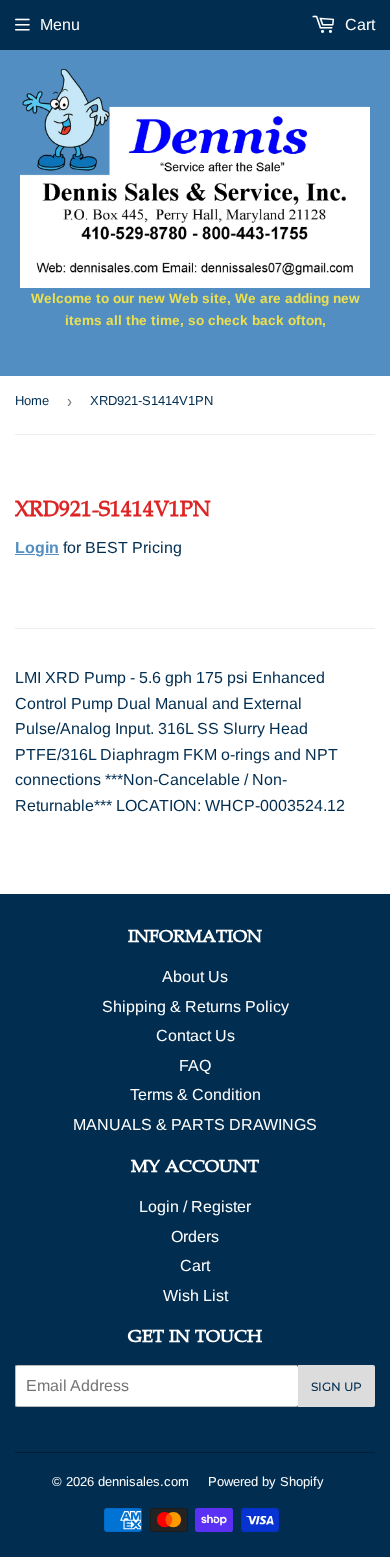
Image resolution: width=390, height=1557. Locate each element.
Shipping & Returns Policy (195, 1006)
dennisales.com (143, 1481)
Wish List (195, 1295)
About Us (195, 976)
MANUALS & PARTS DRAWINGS (195, 1124)
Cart (358, 24)
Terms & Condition (195, 1094)
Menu (60, 24)
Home (32, 400)
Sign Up (336, 1386)
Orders (195, 1236)
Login (37, 547)
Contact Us (195, 1035)
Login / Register (195, 1206)
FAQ (195, 1065)
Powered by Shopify (266, 1481)
